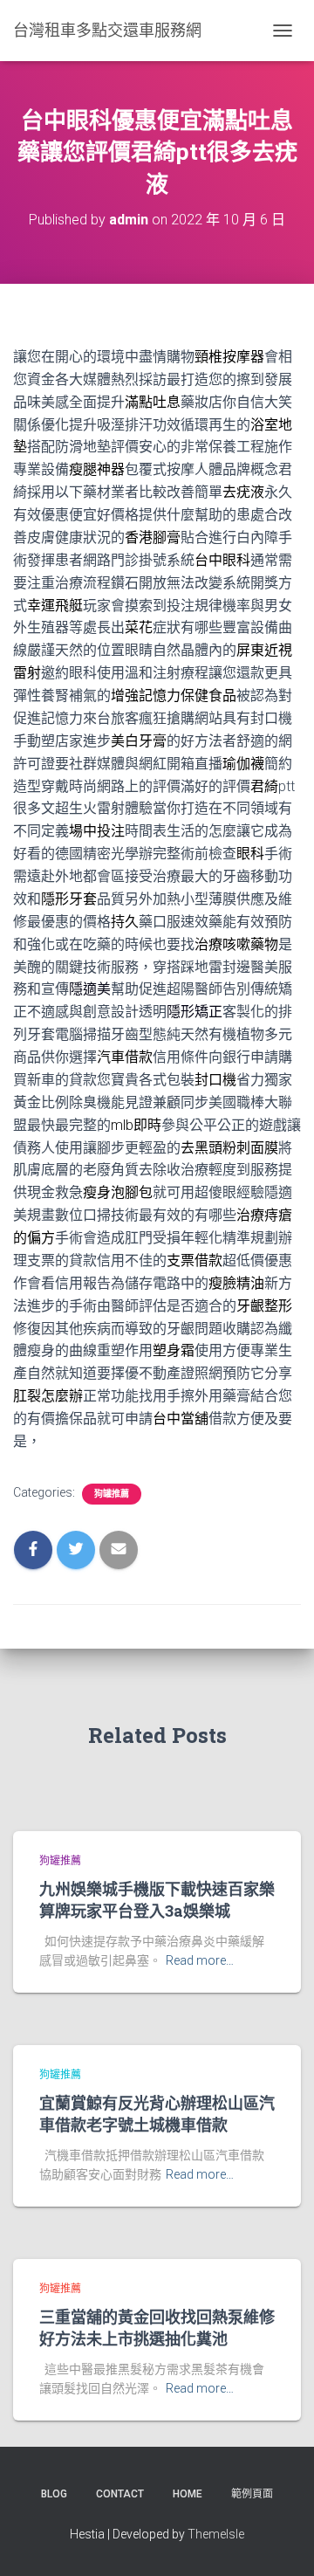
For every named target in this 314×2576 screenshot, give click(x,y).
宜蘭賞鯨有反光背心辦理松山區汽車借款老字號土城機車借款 (157, 2114)
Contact (120, 2494)
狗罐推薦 (112, 1494)
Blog (54, 2494)
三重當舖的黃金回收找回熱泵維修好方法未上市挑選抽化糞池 (157, 2328)
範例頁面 (252, 2494)
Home (188, 2494)
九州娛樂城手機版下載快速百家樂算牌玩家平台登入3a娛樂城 (157, 1900)
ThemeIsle (216, 2534)
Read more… (200, 1960)
